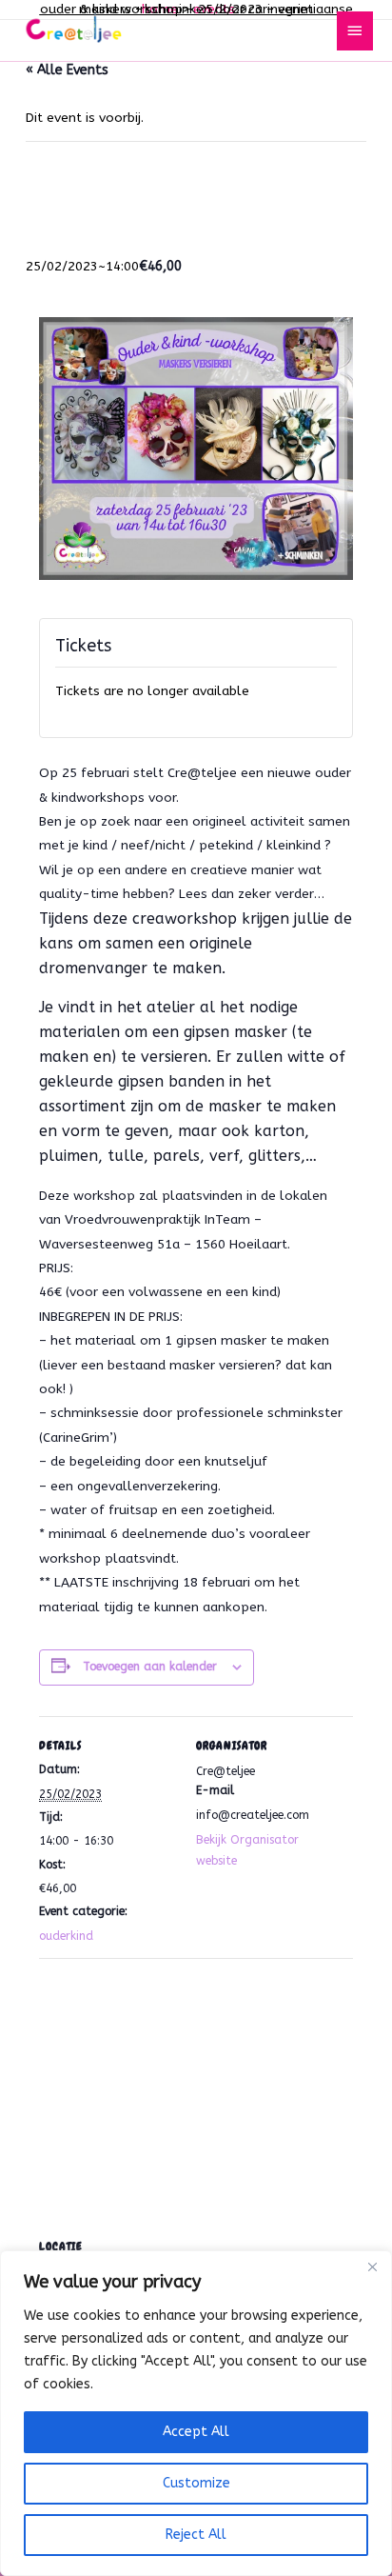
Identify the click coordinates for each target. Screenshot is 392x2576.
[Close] (372, 2266)
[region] (196, 2413)
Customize (196, 2483)
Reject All (196, 2535)
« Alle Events (67, 70)
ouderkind (66, 1936)
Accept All (196, 2432)
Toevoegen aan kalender (150, 1667)
